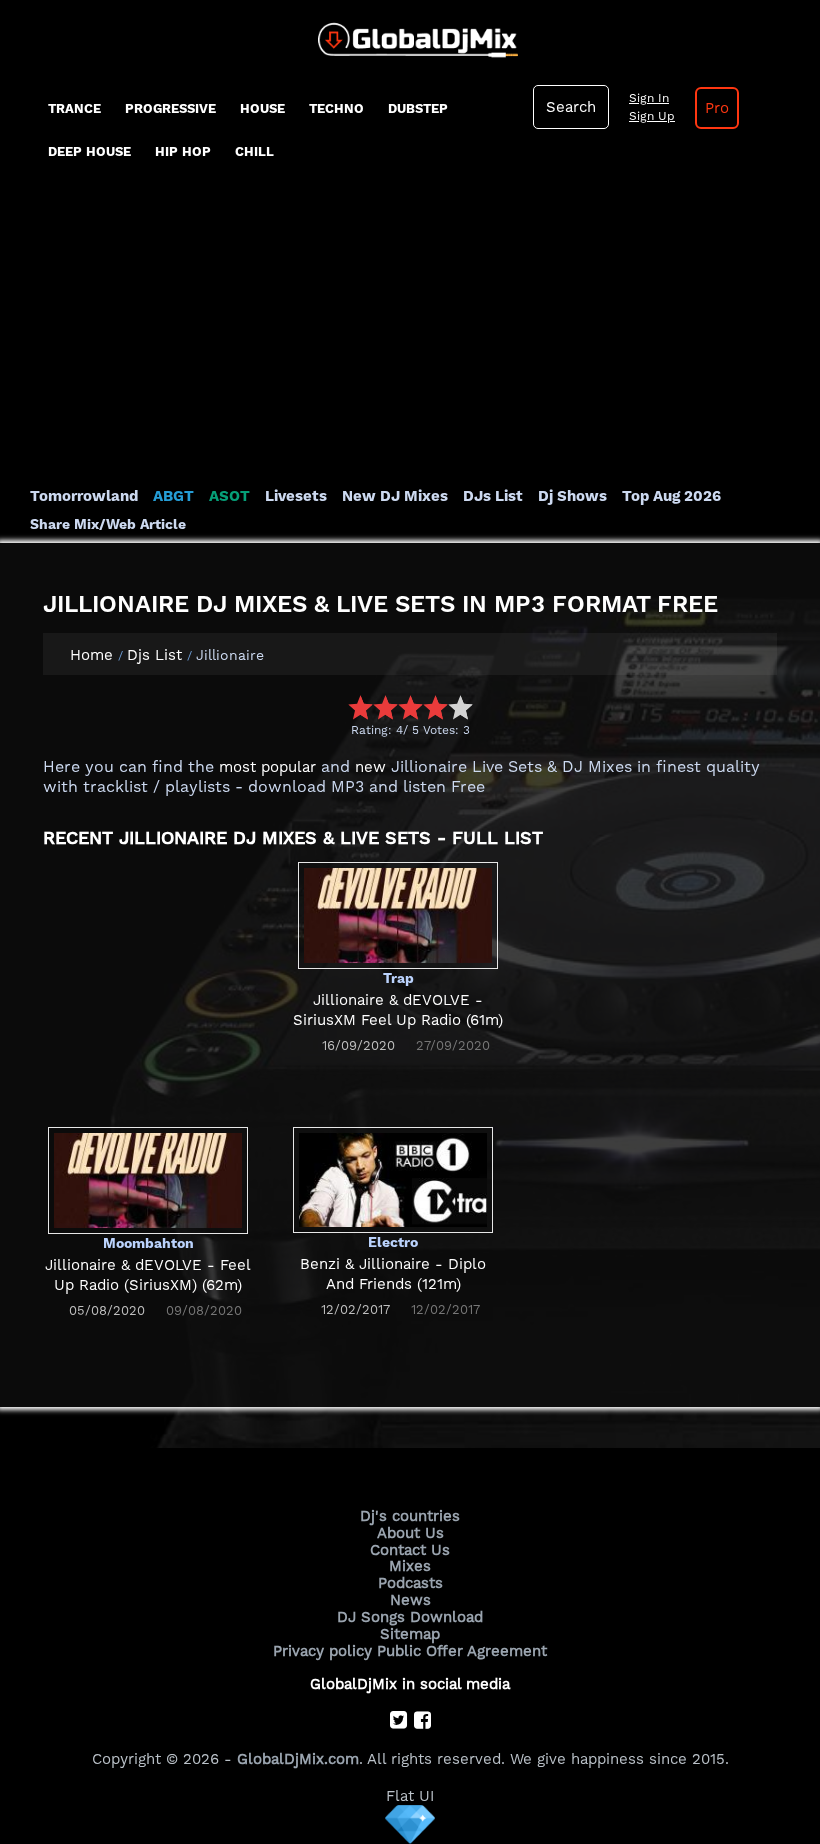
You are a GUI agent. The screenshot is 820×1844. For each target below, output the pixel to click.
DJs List (493, 496)
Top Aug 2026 (671, 496)
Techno (336, 108)
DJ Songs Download (410, 1617)
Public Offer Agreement (462, 1651)
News (410, 1600)
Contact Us (410, 1550)
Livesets (296, 496)
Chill (254, 151)
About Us (410, 1533)
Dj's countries (410, 1516)
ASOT (229, 496)
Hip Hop (183, 151)
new (370, 767)
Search (571, 107)
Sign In (649, 98)
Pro (717, 108)
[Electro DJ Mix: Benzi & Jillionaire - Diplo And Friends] (393, 1179)
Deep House (89, 151)
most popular (267, 767)
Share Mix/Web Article (108, 524)
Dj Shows (572, 496)
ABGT (173, 496)
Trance (74, 108)
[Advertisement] (410, 336)
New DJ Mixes (395, 496)
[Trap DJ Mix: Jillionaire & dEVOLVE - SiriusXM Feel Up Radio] (398, 915)
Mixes (410, 1566)
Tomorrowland (84, 496)
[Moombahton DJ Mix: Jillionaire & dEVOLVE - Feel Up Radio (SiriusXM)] (148, 1180)
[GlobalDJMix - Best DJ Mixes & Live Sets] (410, 33)
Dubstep (418, 108)
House (262, 108)
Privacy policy (322, 1651)
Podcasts (410, 1583)
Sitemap (410, 1634)
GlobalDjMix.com (298, 1759)
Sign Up (652, 116)
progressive (170, 108)
